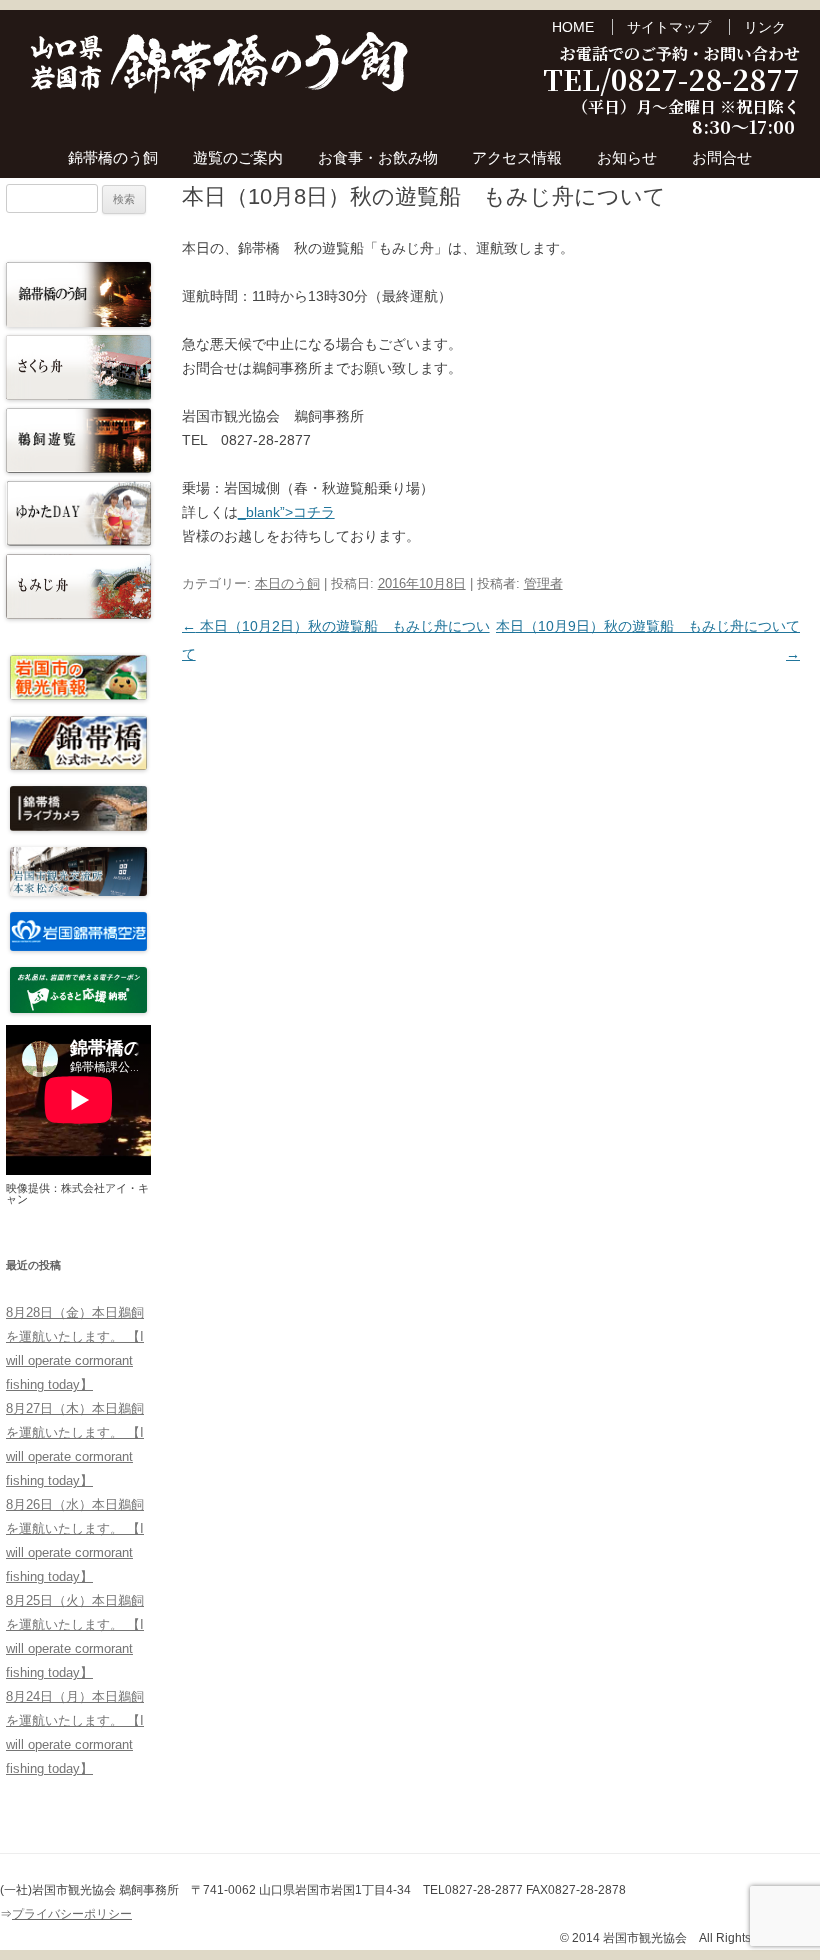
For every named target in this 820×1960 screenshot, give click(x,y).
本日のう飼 (287, 583)
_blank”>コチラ (286, 512)
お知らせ (627, 157)
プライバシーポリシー (72, 1914)
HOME (573, 27)
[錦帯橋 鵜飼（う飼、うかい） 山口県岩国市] (220, 68)
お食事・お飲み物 (378, 157)
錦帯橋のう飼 (113, 157)
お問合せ (722, 157)
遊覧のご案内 (238, 157)
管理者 (543, 583)
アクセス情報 (517, 157)
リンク (765, 27)
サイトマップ (669, 27)
